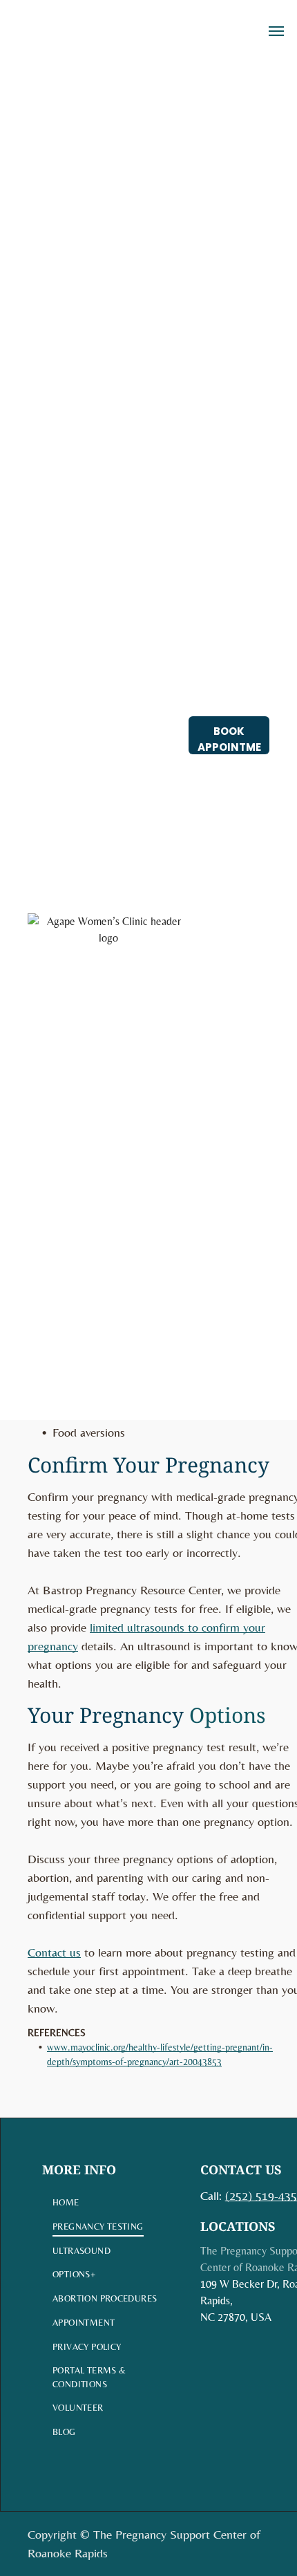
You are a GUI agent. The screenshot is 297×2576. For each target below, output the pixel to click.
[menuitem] (107, 2203)
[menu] (276, 31)
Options (228, 1715)
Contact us (54, 1952)
